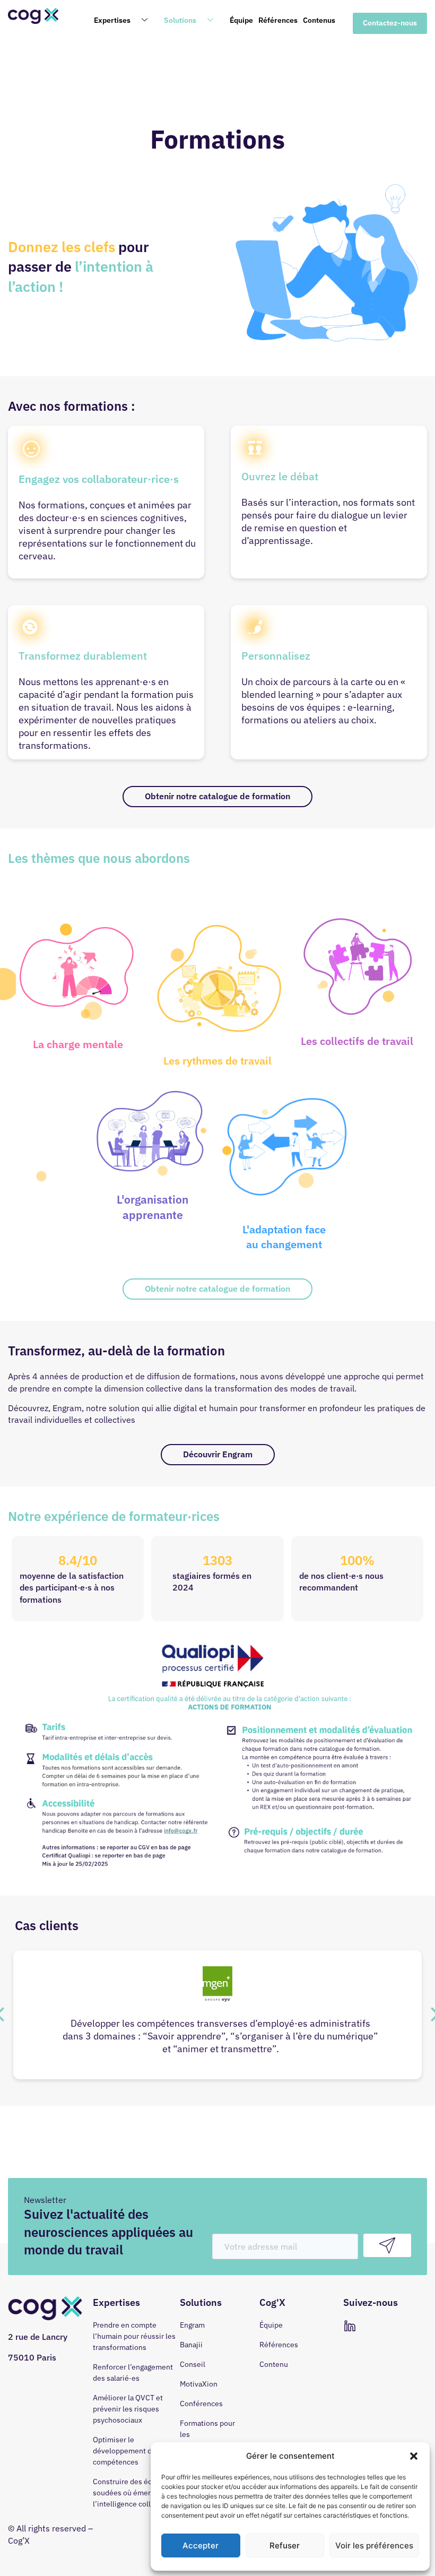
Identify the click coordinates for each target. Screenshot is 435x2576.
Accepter (201, 2545)
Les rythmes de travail (217, 1061)
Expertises (112, 20)
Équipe (241, 20)
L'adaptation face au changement (284, 1237)
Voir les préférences (374, 2545)
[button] (414, 2456)
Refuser (285, 2545)
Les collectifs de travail (357, 1041)
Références (278, 20)
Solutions (180, 20)
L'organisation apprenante (153, 1207)
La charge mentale (78, 1044)
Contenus (319, 20)
